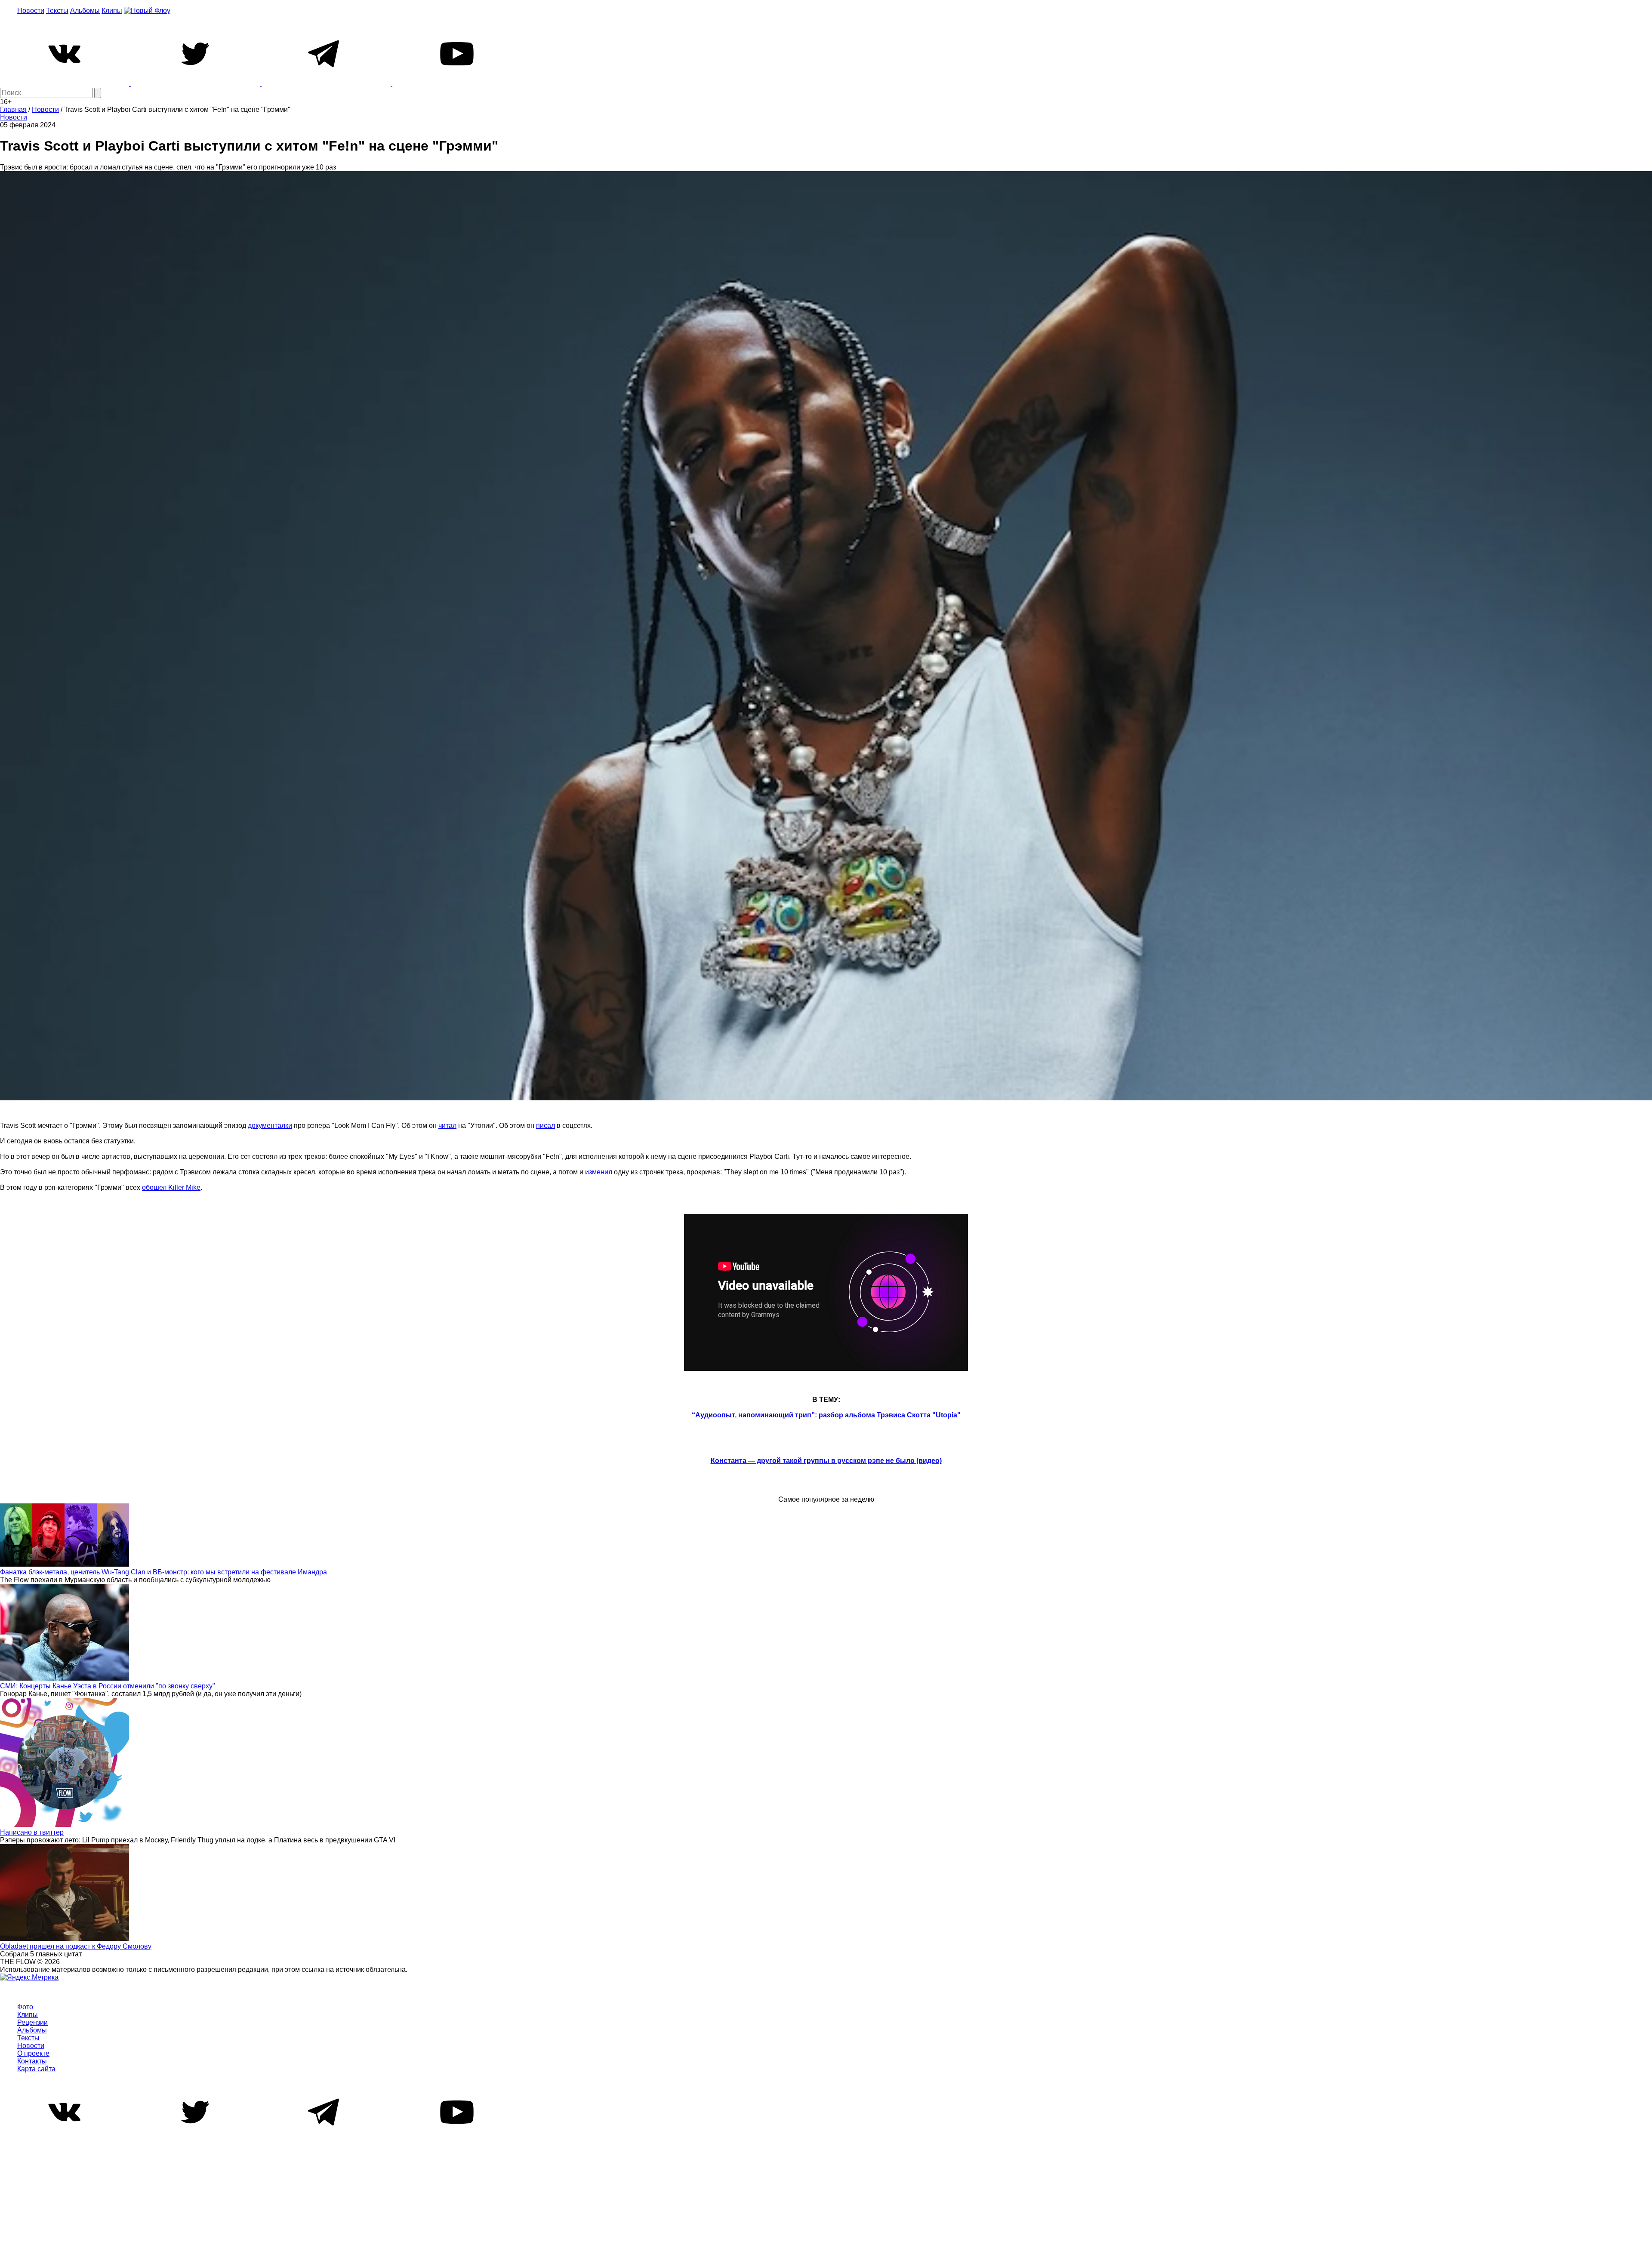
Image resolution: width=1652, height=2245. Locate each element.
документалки (270, 1126)
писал (546, 1126)
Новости (31, 11)
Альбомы (85, 11)
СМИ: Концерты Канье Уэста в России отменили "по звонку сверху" (108, 1686)
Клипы (112, 11)
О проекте (33, 2053)
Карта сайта (36, 2069)
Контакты (32, 2061)
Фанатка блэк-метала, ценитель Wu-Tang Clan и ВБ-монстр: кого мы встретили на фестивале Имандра (163, 1572)
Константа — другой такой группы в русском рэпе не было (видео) (826, 1461)
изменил (599, 1172)
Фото (25, 2007)
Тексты (57, 11)
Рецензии (32, 2022)
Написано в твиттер (32, 1832)
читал (447, 1126)
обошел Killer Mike (171, 1187)
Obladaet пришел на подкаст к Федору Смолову (76, 1946)
